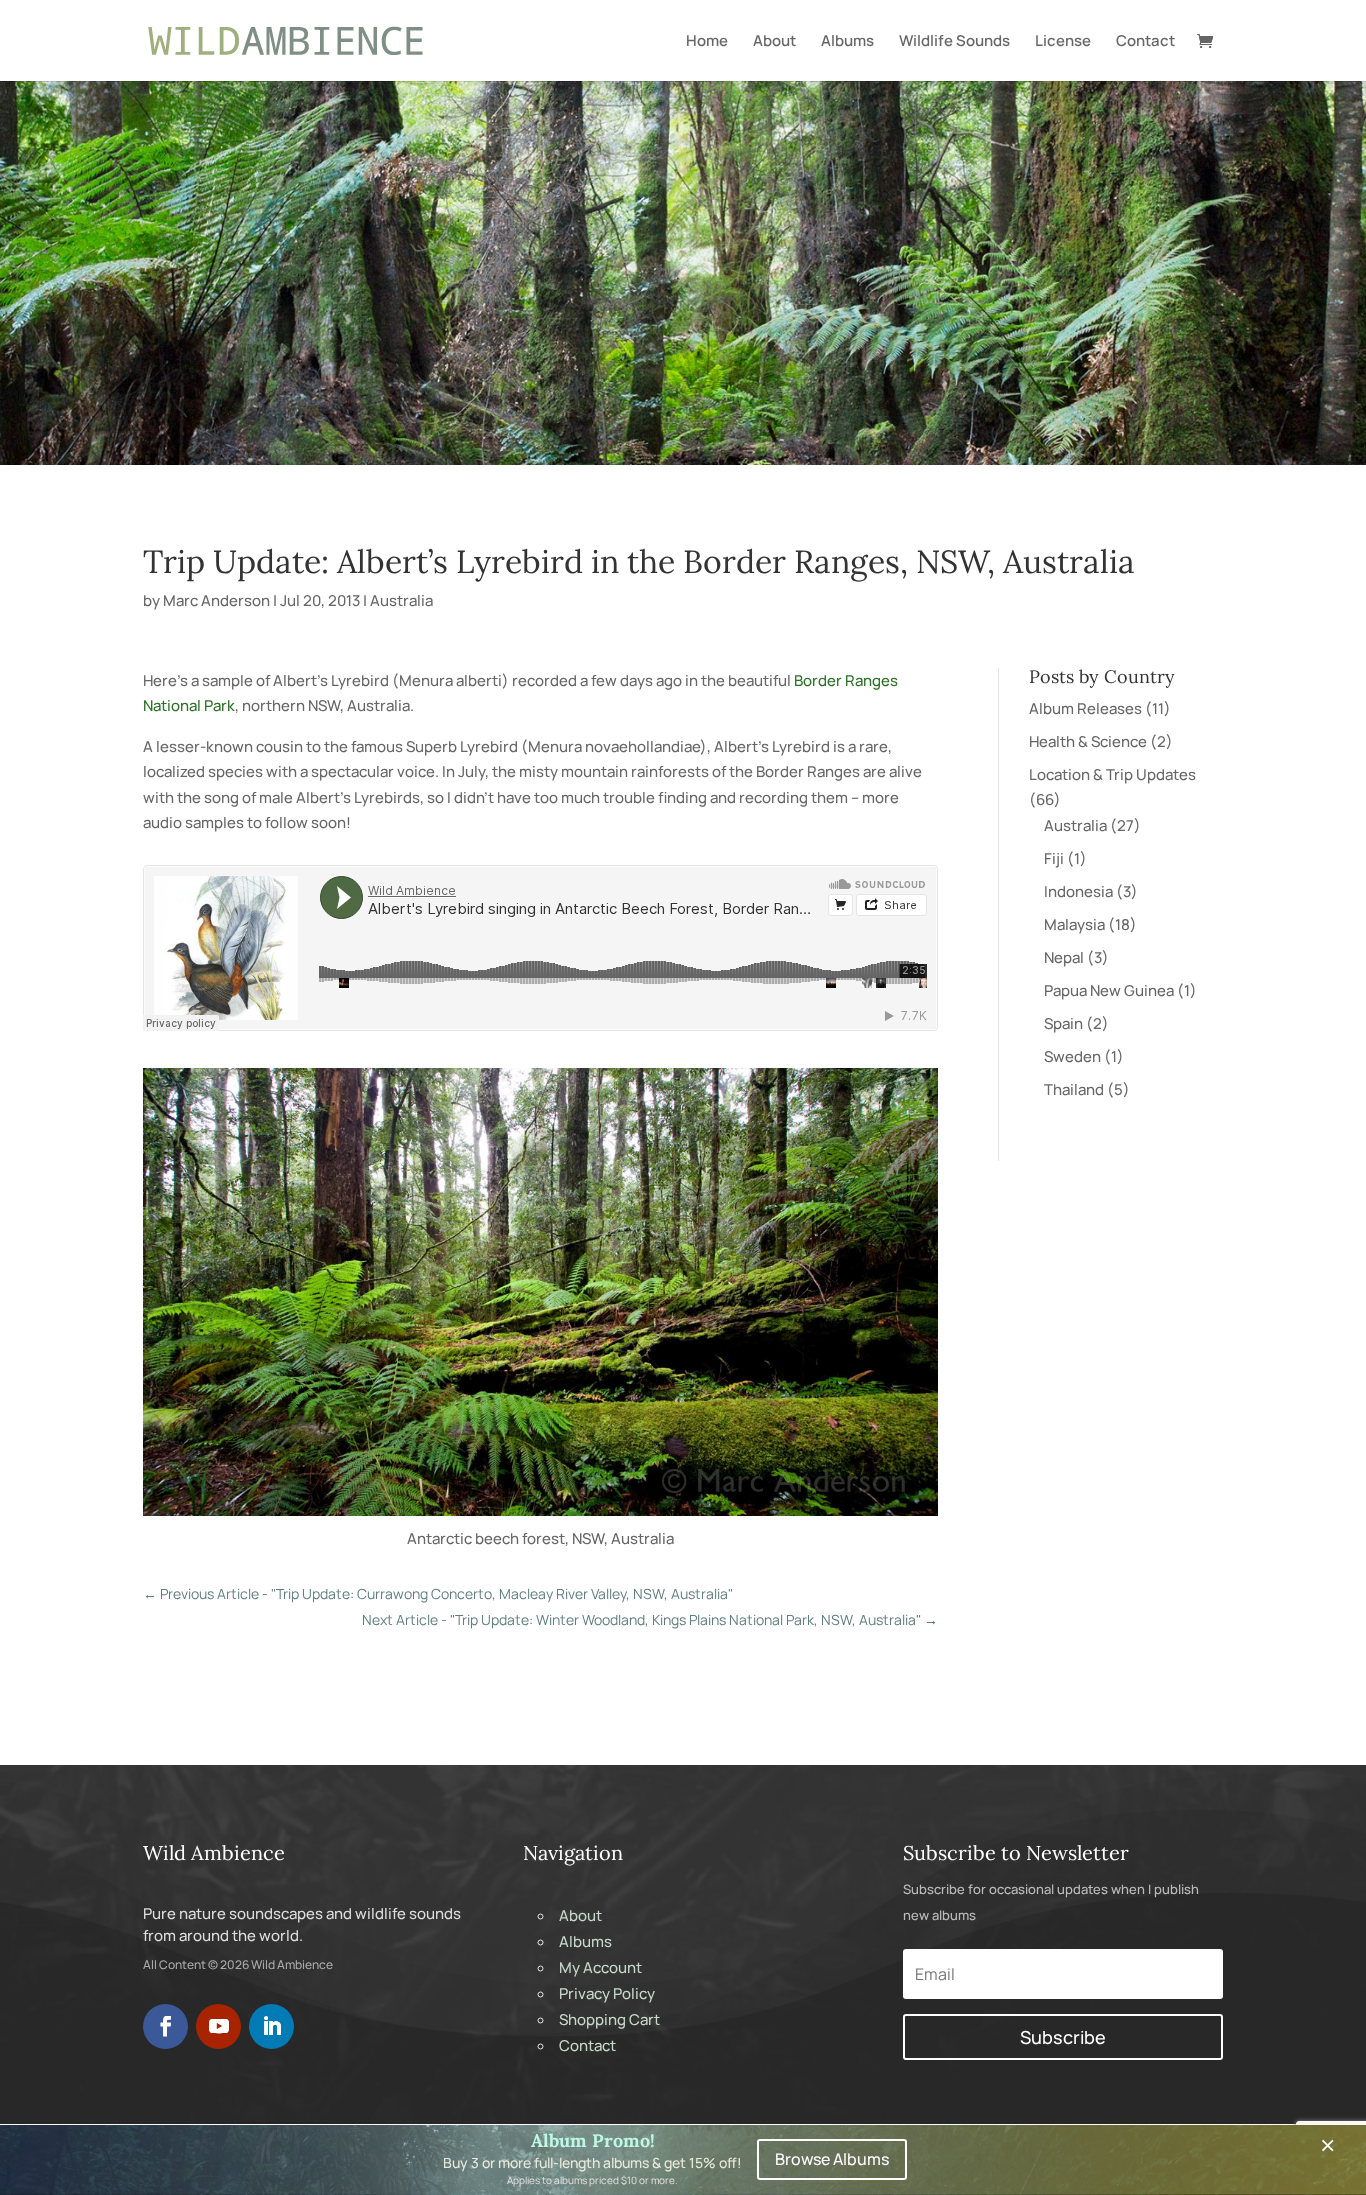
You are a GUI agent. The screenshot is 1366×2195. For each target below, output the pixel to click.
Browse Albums (832, 2159)
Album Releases (1085, 708)
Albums (847, 42)
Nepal (1064, 957)
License (1063, 42)
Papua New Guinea (1109, 990)
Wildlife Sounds (954, 42)
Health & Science (1088, 741)
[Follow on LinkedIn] (271, 2026)
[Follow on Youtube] (218, 2026)
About (774, 42)
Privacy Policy (607, 1993)
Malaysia (1074, 924)
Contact (1145, 42)
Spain (1063, 1023)
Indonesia (1078, 891)
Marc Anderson (216, 600)
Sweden (1072, 1056)
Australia (401, 600)
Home (707, 42)
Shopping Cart (609, 2019)
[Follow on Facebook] (165, 2026)
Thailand (1074, 1089)
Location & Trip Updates (1112, 774)
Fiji (1054, 858)
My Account (600, 1967)
